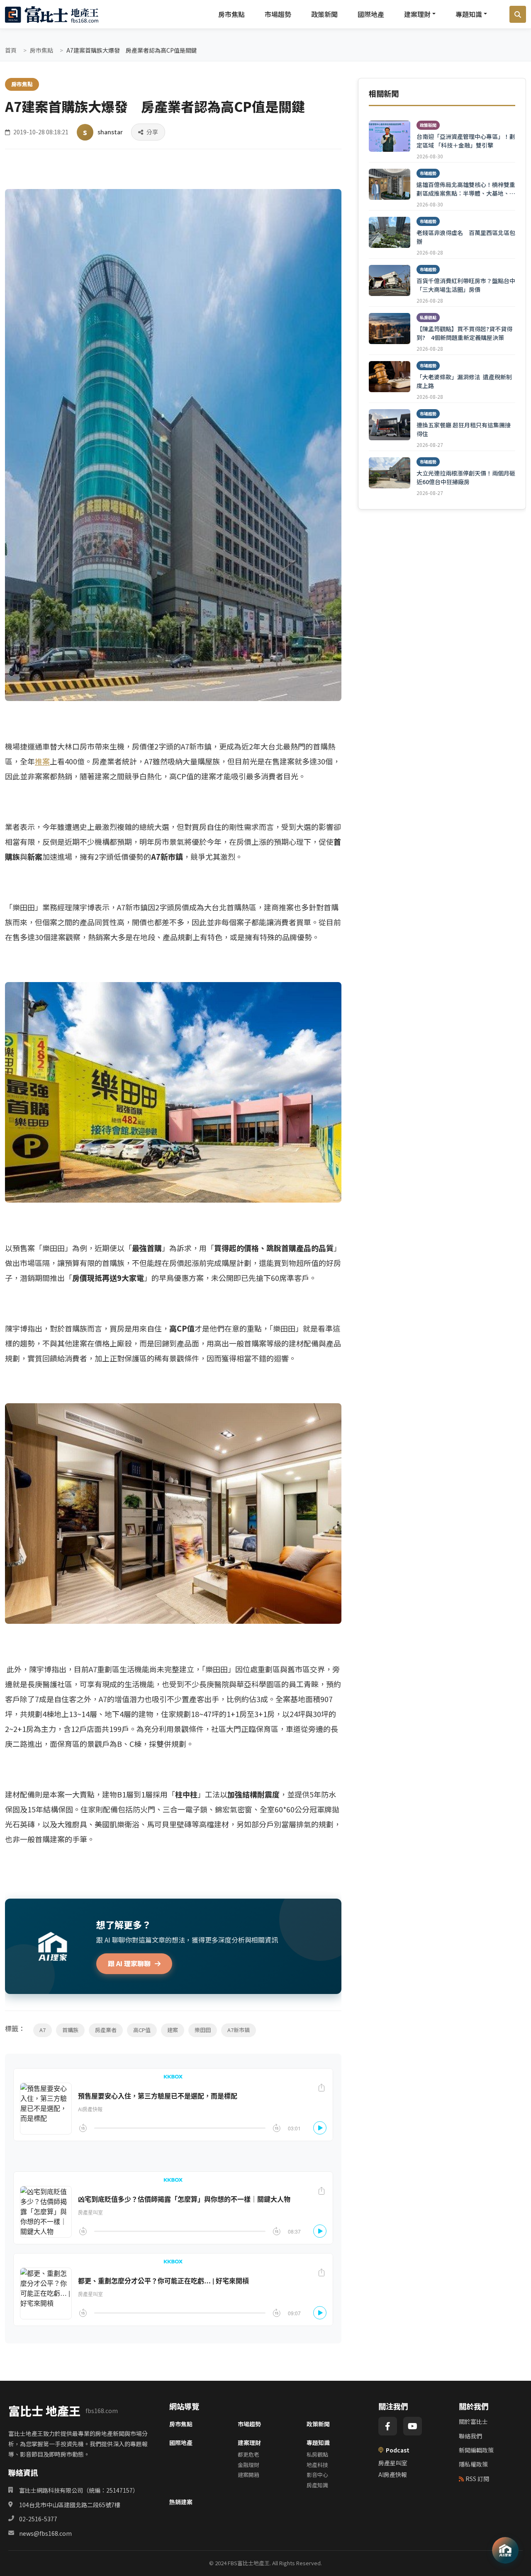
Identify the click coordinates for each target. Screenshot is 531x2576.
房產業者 (106, 2030)
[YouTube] (413, 2426)
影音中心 (317, 2475)
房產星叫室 (393, 2463)
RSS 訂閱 (477, 2479)
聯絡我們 (470, 2436)
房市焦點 (231, 14)
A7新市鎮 (239, 2030)
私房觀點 (317, 2454)
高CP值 (142, 2030)
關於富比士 (473, 2421)
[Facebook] (388, 2426)
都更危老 (248, 2454)
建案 (173, 2030)
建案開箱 (248, 2475)
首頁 (11, 50)
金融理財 (248, 2465)
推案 (42, 761)
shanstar (110, 132)
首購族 (70, 2030)
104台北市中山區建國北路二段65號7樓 (70, 2505)
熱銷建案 (181, 2502)
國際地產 (371, 14)
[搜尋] (518, 15)
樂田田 (203, 2030)
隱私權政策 (473, 2464)
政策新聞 (324, 14)
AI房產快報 (393, 2474)
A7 (43, 2030)
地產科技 (317, 2465)
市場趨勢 (278, 14)
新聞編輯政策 (476, 2450)
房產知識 (317, 2485)
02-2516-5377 (38, 2519)
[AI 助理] (505, 2550)
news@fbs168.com (45, 2533)
